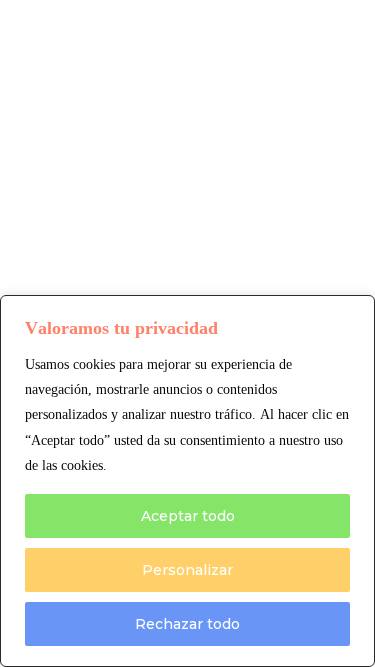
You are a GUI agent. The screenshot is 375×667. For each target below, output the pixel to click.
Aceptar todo (188, 516)
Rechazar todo (187, 624)
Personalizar (187, 570)
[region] (187, 481)
